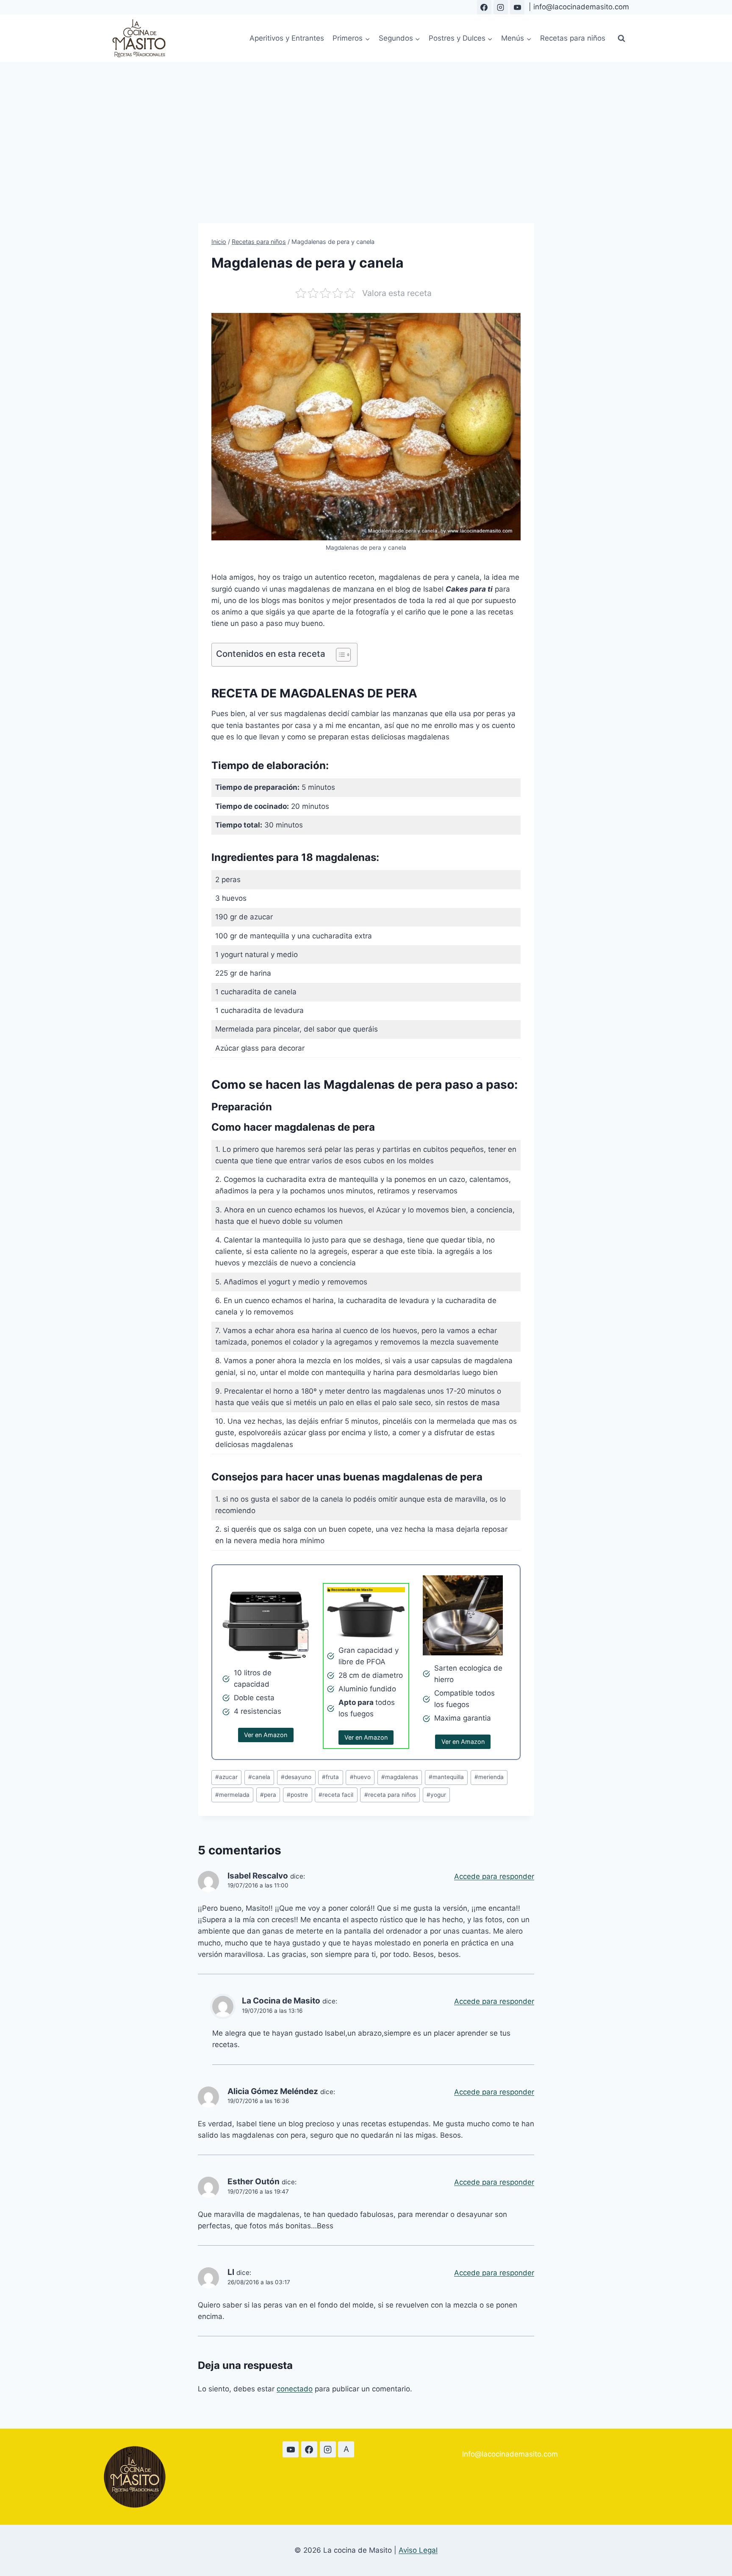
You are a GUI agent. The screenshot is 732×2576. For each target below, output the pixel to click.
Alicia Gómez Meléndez (273, 2091)
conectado (295, 2389)
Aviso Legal (418, 2550)
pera (268, 1795)
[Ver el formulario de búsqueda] (621, 39)
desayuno (296, 1777)
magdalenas (400, 1777)
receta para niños (390, 1795)
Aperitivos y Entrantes (287, 38)
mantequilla (446, 1777)
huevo (360, 1777)
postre (297, 1795)
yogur (436, 1795)
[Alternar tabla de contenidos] (339, 655)
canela (259, 1777)
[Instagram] (501, 7)
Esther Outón (254, 2182)
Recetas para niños (573, 38)
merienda (489, 1777)
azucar (226, 1777)
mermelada (232, 1795)
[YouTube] (517, 7)
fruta (330, 1777)
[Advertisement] (366, 126)
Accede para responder (494, 1876)
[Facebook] (484, 7)
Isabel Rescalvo (258, 1876)
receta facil (336, 1795)
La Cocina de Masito (281, 2001)
